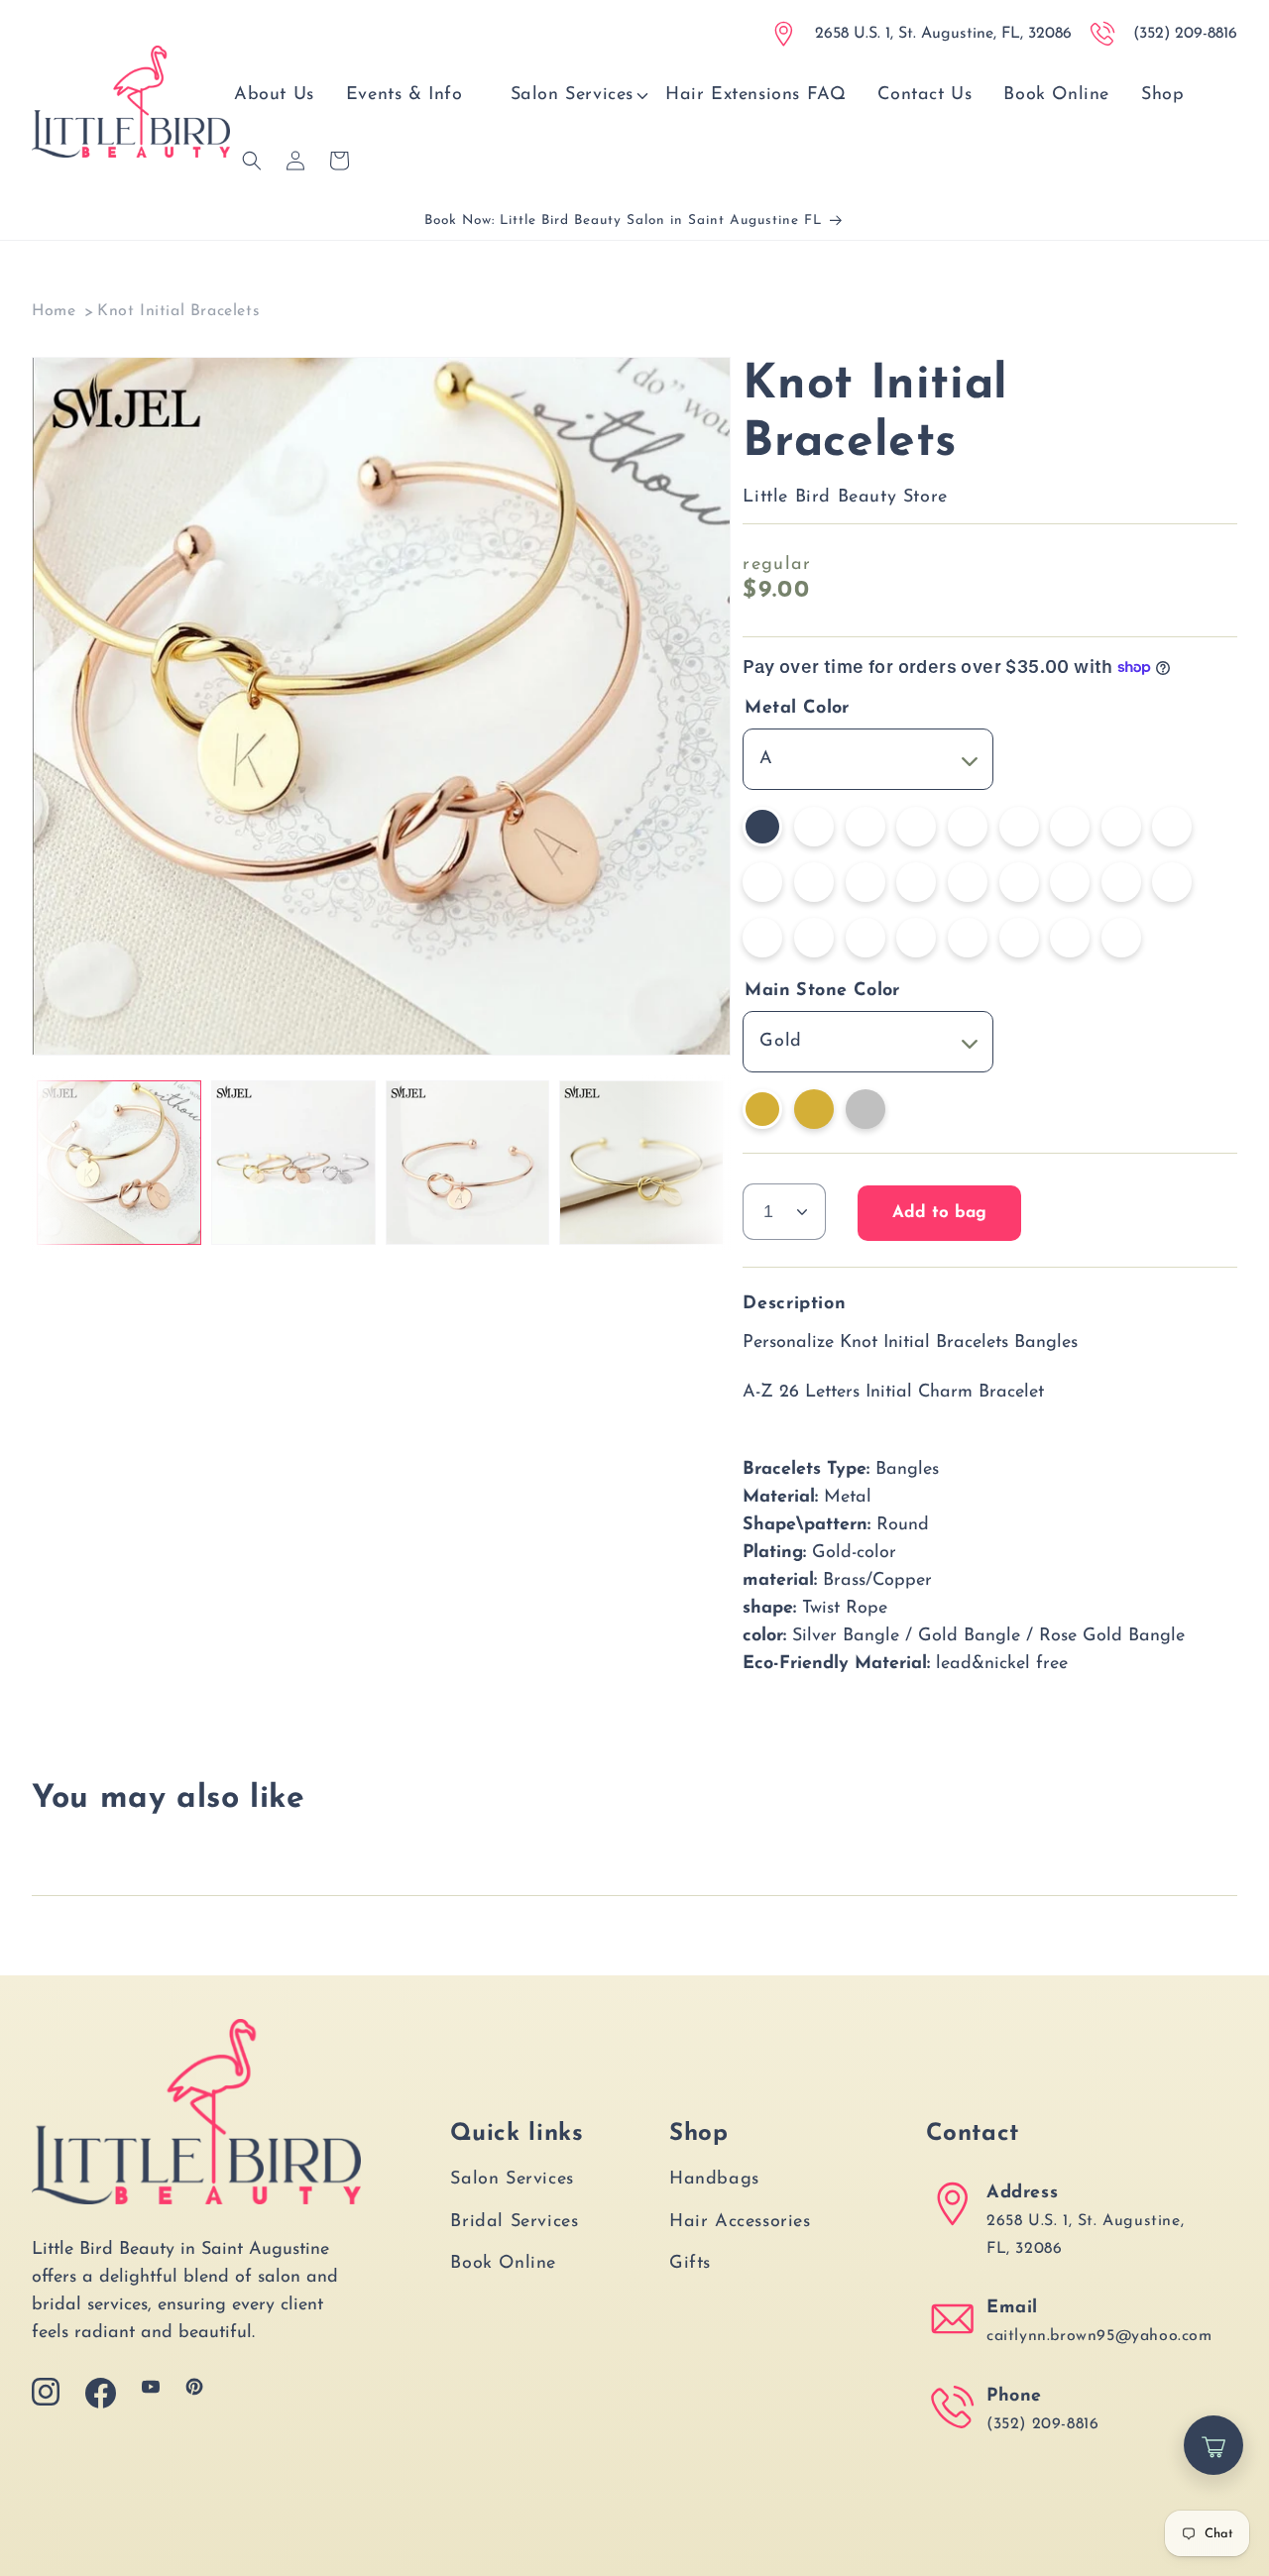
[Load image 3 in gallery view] (468, 1163)
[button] (572, 96)
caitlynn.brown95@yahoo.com (1099, 2336)
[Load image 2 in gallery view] (293, 1163)
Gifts (690, 2264)
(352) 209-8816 (1042, 2424)
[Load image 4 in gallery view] (641, 1163)
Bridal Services (514, 2222)
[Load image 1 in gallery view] (119, 1163)
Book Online (503, 2264)
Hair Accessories (740, 2222)
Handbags (714, 2180)
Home (54, 311)
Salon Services (512, 2180)
